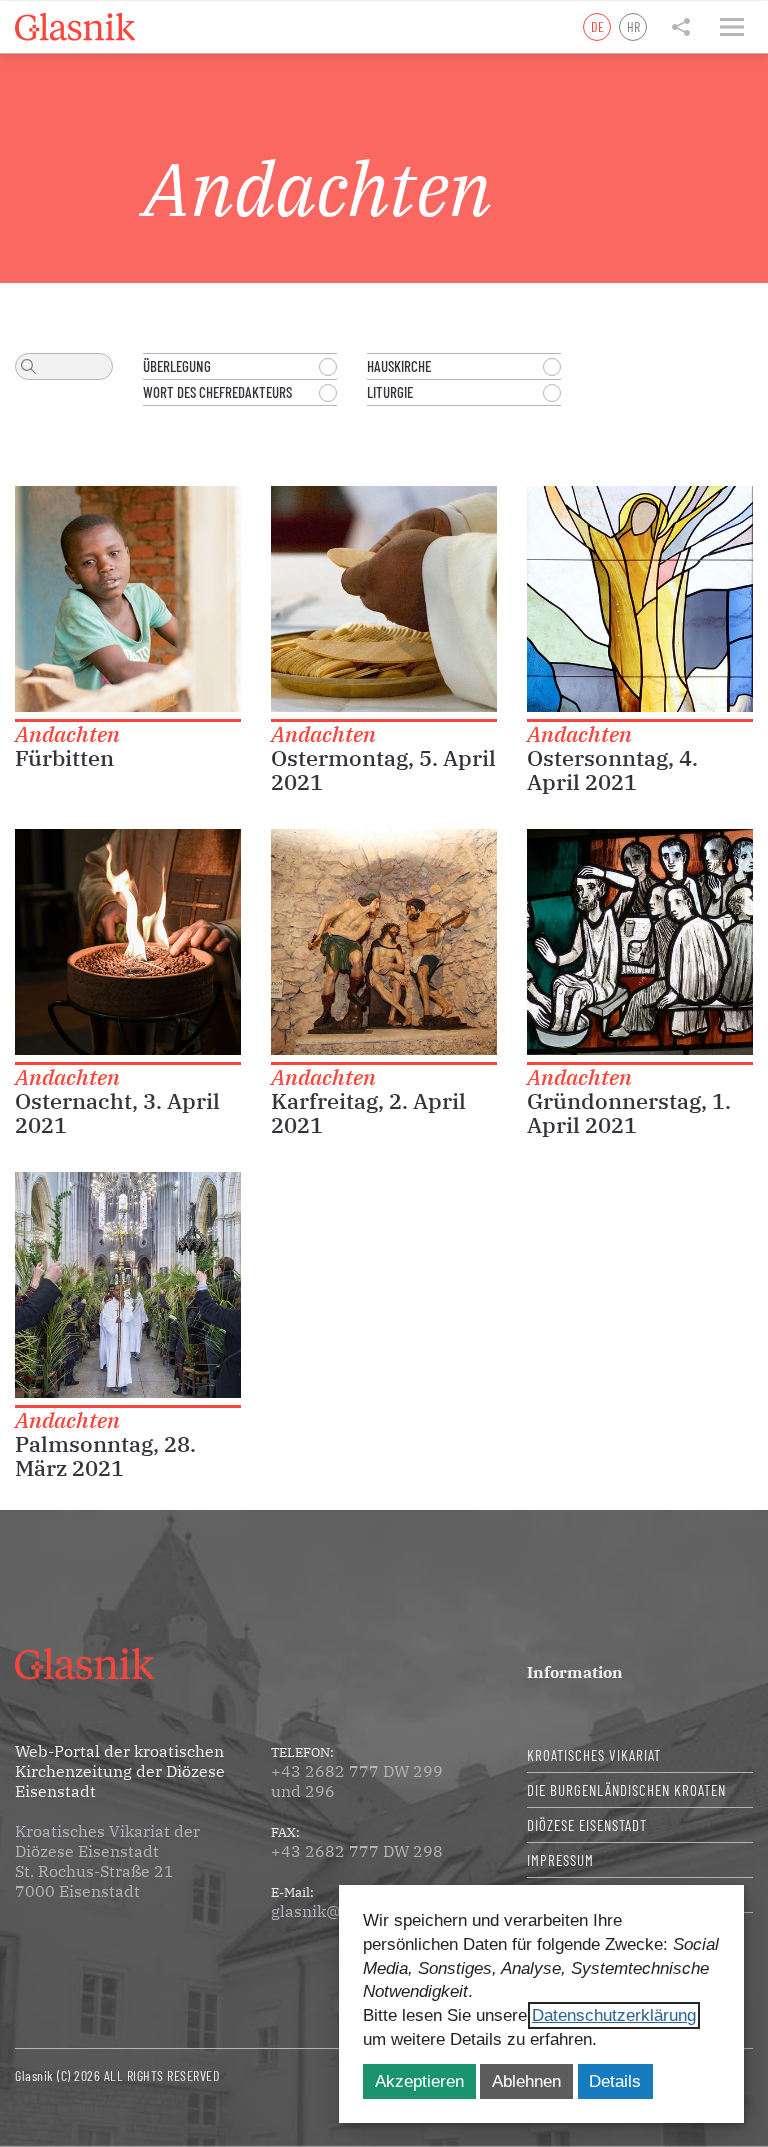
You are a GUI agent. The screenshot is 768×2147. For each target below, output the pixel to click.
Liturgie (390, 392)
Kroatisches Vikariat (594, 1755)
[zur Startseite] (75, 27)
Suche (28, 366)
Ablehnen (526, 2081)
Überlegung (177, 366)
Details (615, 2081)
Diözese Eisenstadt (587, 1825)
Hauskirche (399, 366)
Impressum (560, 1860)
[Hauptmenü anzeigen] (732, 27)
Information (575, 1672)
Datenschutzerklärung (614, 2015)
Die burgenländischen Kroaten (626, 1790)
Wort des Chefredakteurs (217, 392)
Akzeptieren (419, 2081)
